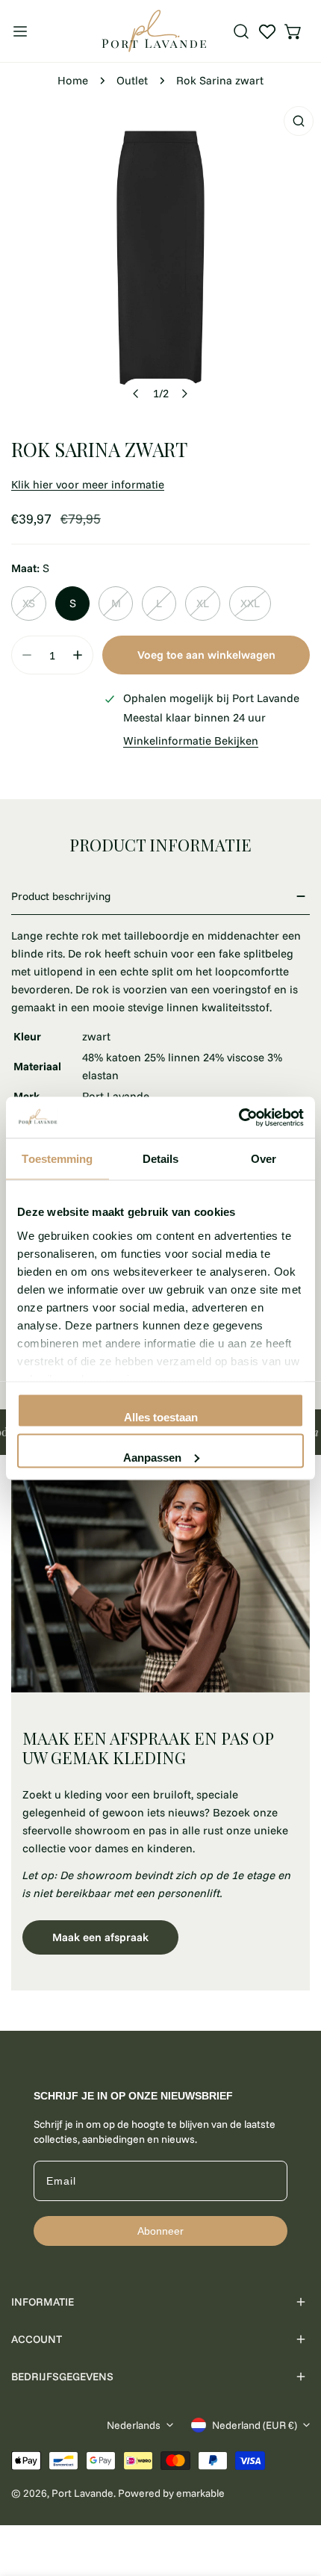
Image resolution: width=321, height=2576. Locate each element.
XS (29, 603)
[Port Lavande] (154, 31)
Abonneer (160, 2231)
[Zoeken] (241, 31)
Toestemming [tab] (57, 1159)
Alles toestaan (161, 1417)
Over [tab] (264, 1159)
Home (73, 80)
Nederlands (134, 2425)
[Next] (184, 394)
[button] (293, 31)
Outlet (132, 80)
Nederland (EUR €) (255, 2425)
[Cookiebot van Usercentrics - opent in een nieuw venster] (239, 1117)
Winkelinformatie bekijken (191, 741)
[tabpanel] (160, 1729)
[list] (160, 259)
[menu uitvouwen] (20, 31)
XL (203, 603)
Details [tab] (161, 1159)
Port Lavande (82, 2493)
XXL (250, 603)
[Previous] (137, 394)
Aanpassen (152, 1457)
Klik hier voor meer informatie (88, 484)
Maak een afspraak (100, 1937)
